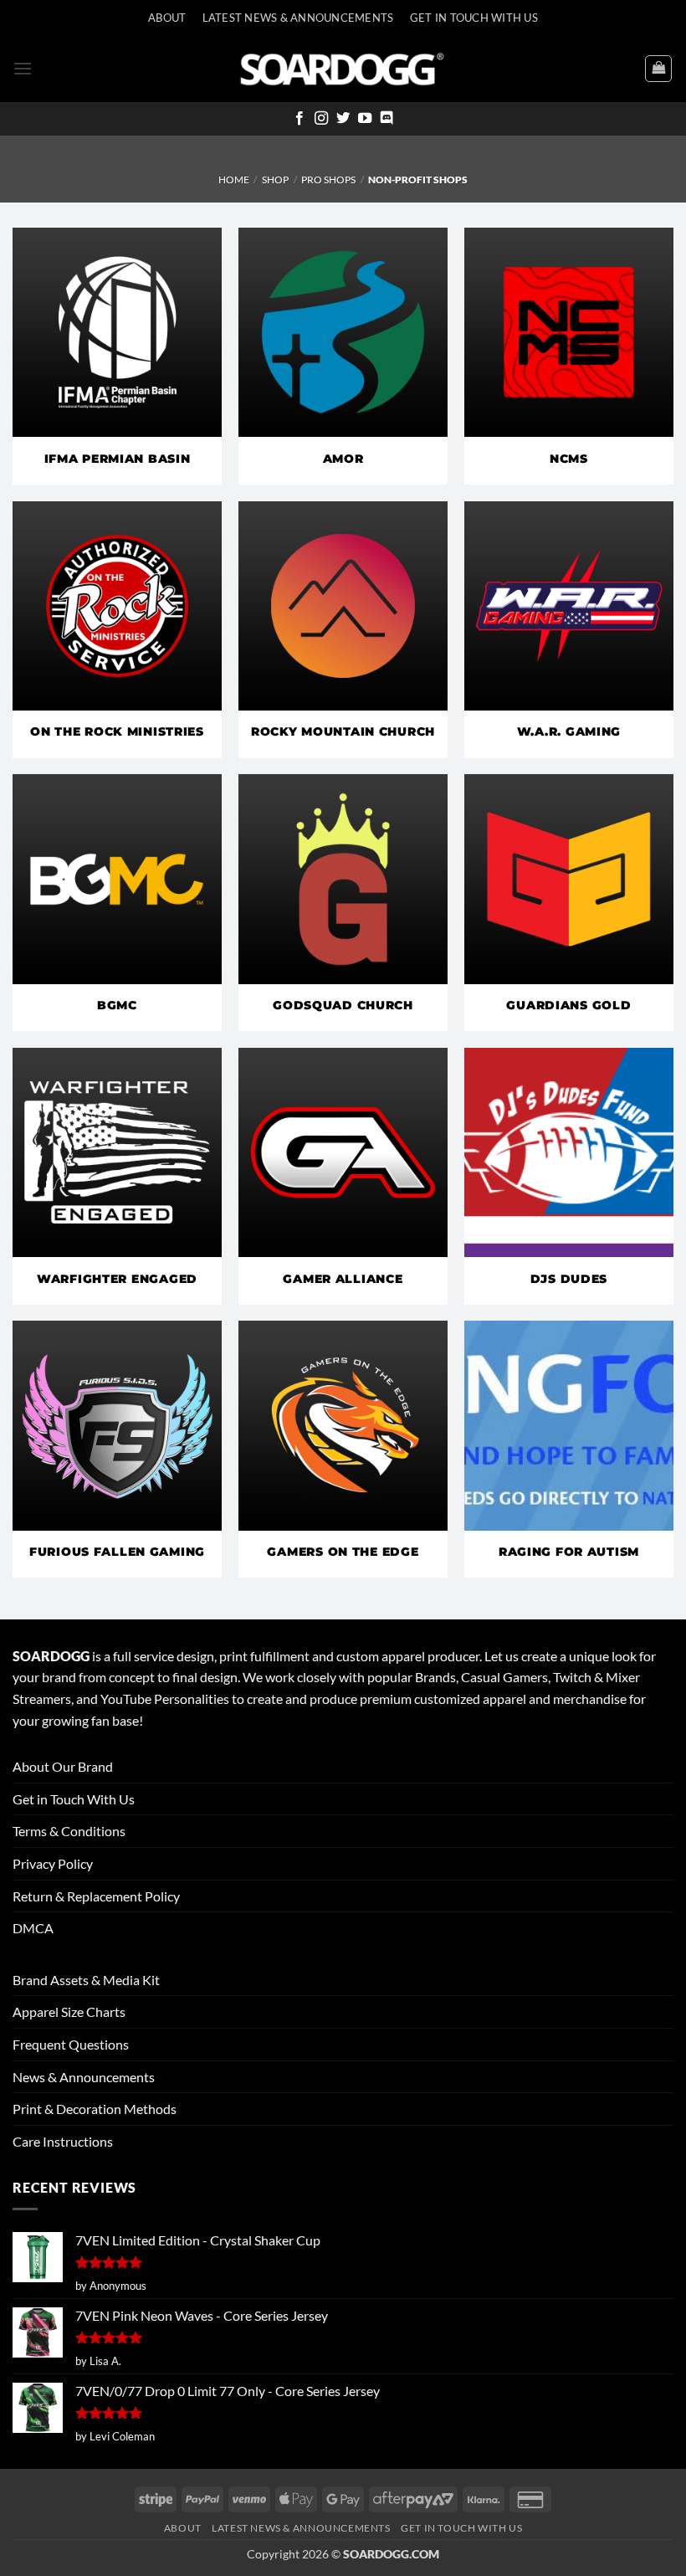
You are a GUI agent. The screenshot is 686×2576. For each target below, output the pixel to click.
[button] (23, 68)
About (167, 18)
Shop (275, 180)
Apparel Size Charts (69, 2012)
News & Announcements (84, 2077)
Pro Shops (328, 180)
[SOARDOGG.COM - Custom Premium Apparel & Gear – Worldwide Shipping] (342, 68)
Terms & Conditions (69, 1831)
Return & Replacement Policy (96, 1896)
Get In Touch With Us (474, 18)
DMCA (33, 1928)
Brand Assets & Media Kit (86, 1980)
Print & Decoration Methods (95, 2109)
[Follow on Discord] (387, 119)
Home (234, 180)
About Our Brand (63, 1766)
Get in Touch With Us (74, 1799)
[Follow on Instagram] (321, 119)
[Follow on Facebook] (299, 119)
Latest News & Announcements (298, 18)
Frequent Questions (71, 2044)
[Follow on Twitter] (343, 119)
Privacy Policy (53, 1863)
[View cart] (658, 69)
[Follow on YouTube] (365, 119)
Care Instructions (63, 2141)
